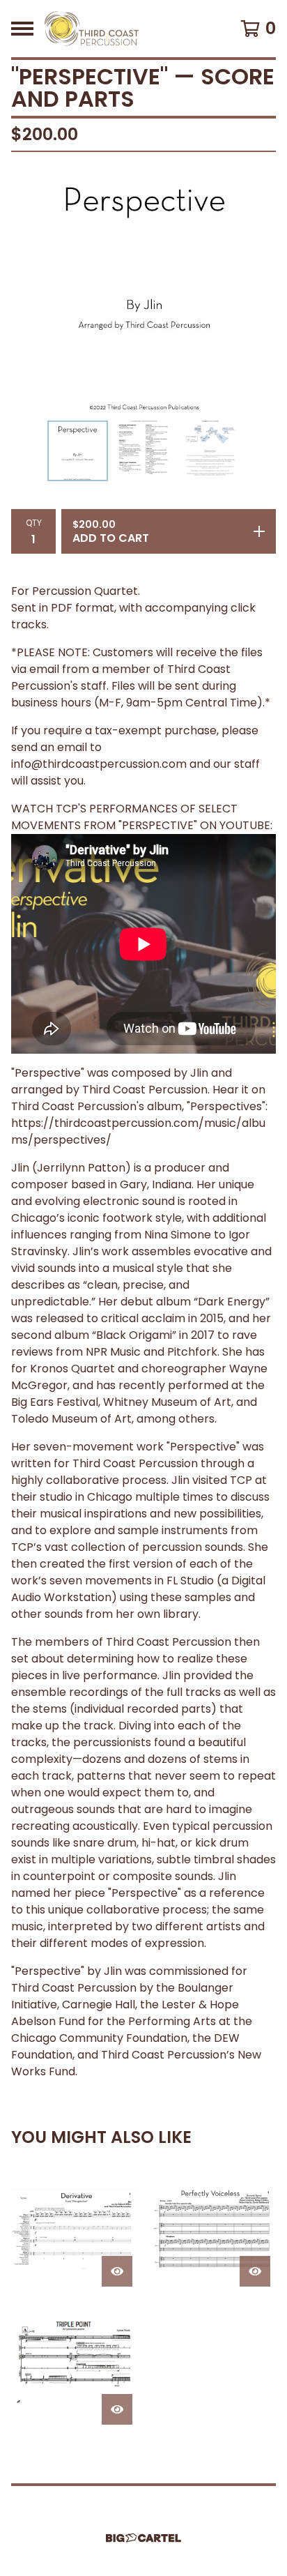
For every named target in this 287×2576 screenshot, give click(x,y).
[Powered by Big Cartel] (143, 2538)
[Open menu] (22, 29)
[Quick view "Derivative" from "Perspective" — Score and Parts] (117, 2271)
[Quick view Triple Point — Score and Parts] (117, 2409)
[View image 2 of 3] (144, 451)
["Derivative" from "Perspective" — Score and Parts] (75, 2229)
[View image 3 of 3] (210, 451)
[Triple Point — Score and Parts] (75, 2367)
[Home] (92, 29)
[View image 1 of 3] (78, 451)
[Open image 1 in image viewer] (143, 289)
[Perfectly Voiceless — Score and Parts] (212, 2229)
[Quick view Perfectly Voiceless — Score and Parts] (255, 2271)
